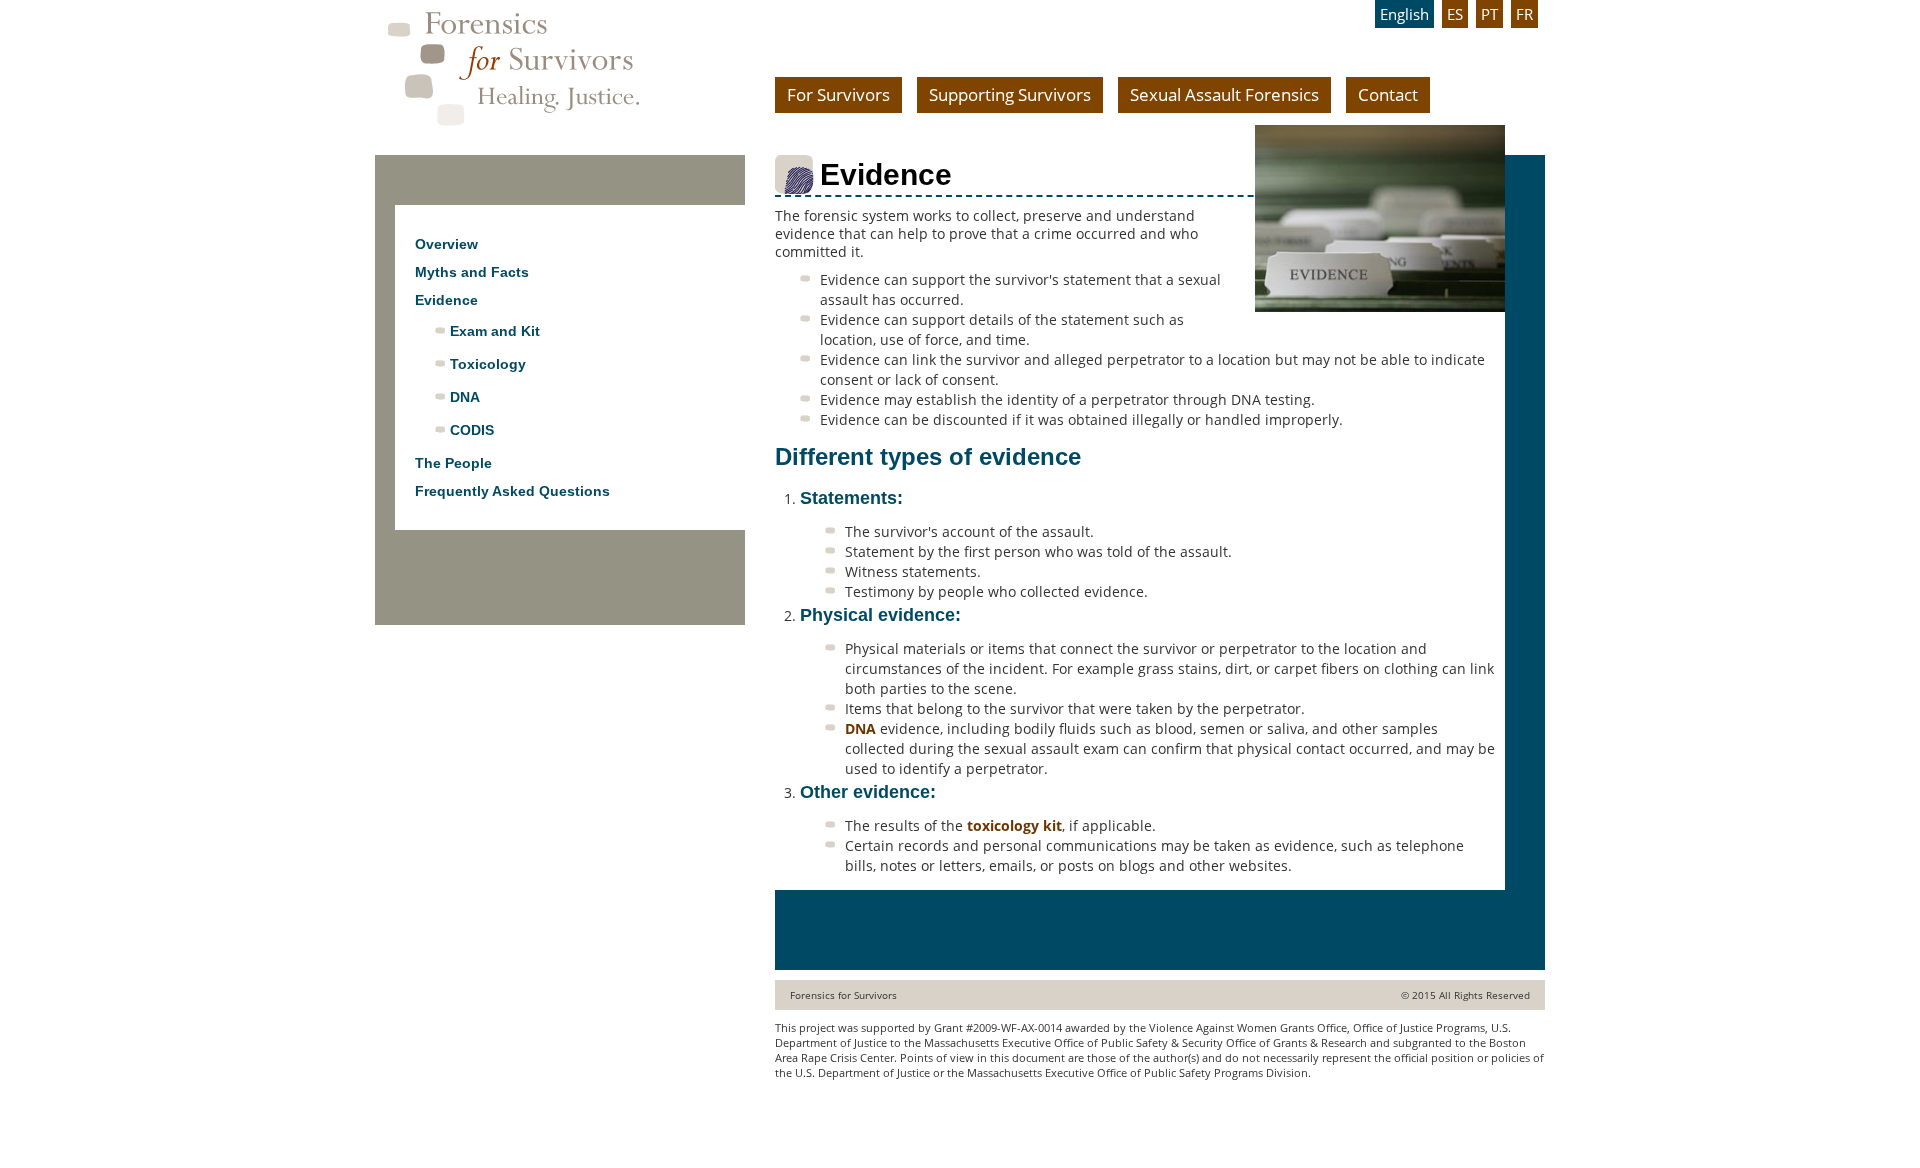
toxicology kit (1014, 825)
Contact (1388, 94)
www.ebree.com (817, 1111)
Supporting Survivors (1010, 94)
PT (1489, 14)
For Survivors (838, 94)
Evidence (446, 300)
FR (1524, 14)
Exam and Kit (495, 331)
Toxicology (488, 364)
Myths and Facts (472, 272)
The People (453, 463)
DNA (860, 728)
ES (1455, 14)
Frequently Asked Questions (512, 491)
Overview (446, 244)
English (1404, 14)
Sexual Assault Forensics (1224, 94)
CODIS (472, 430)
